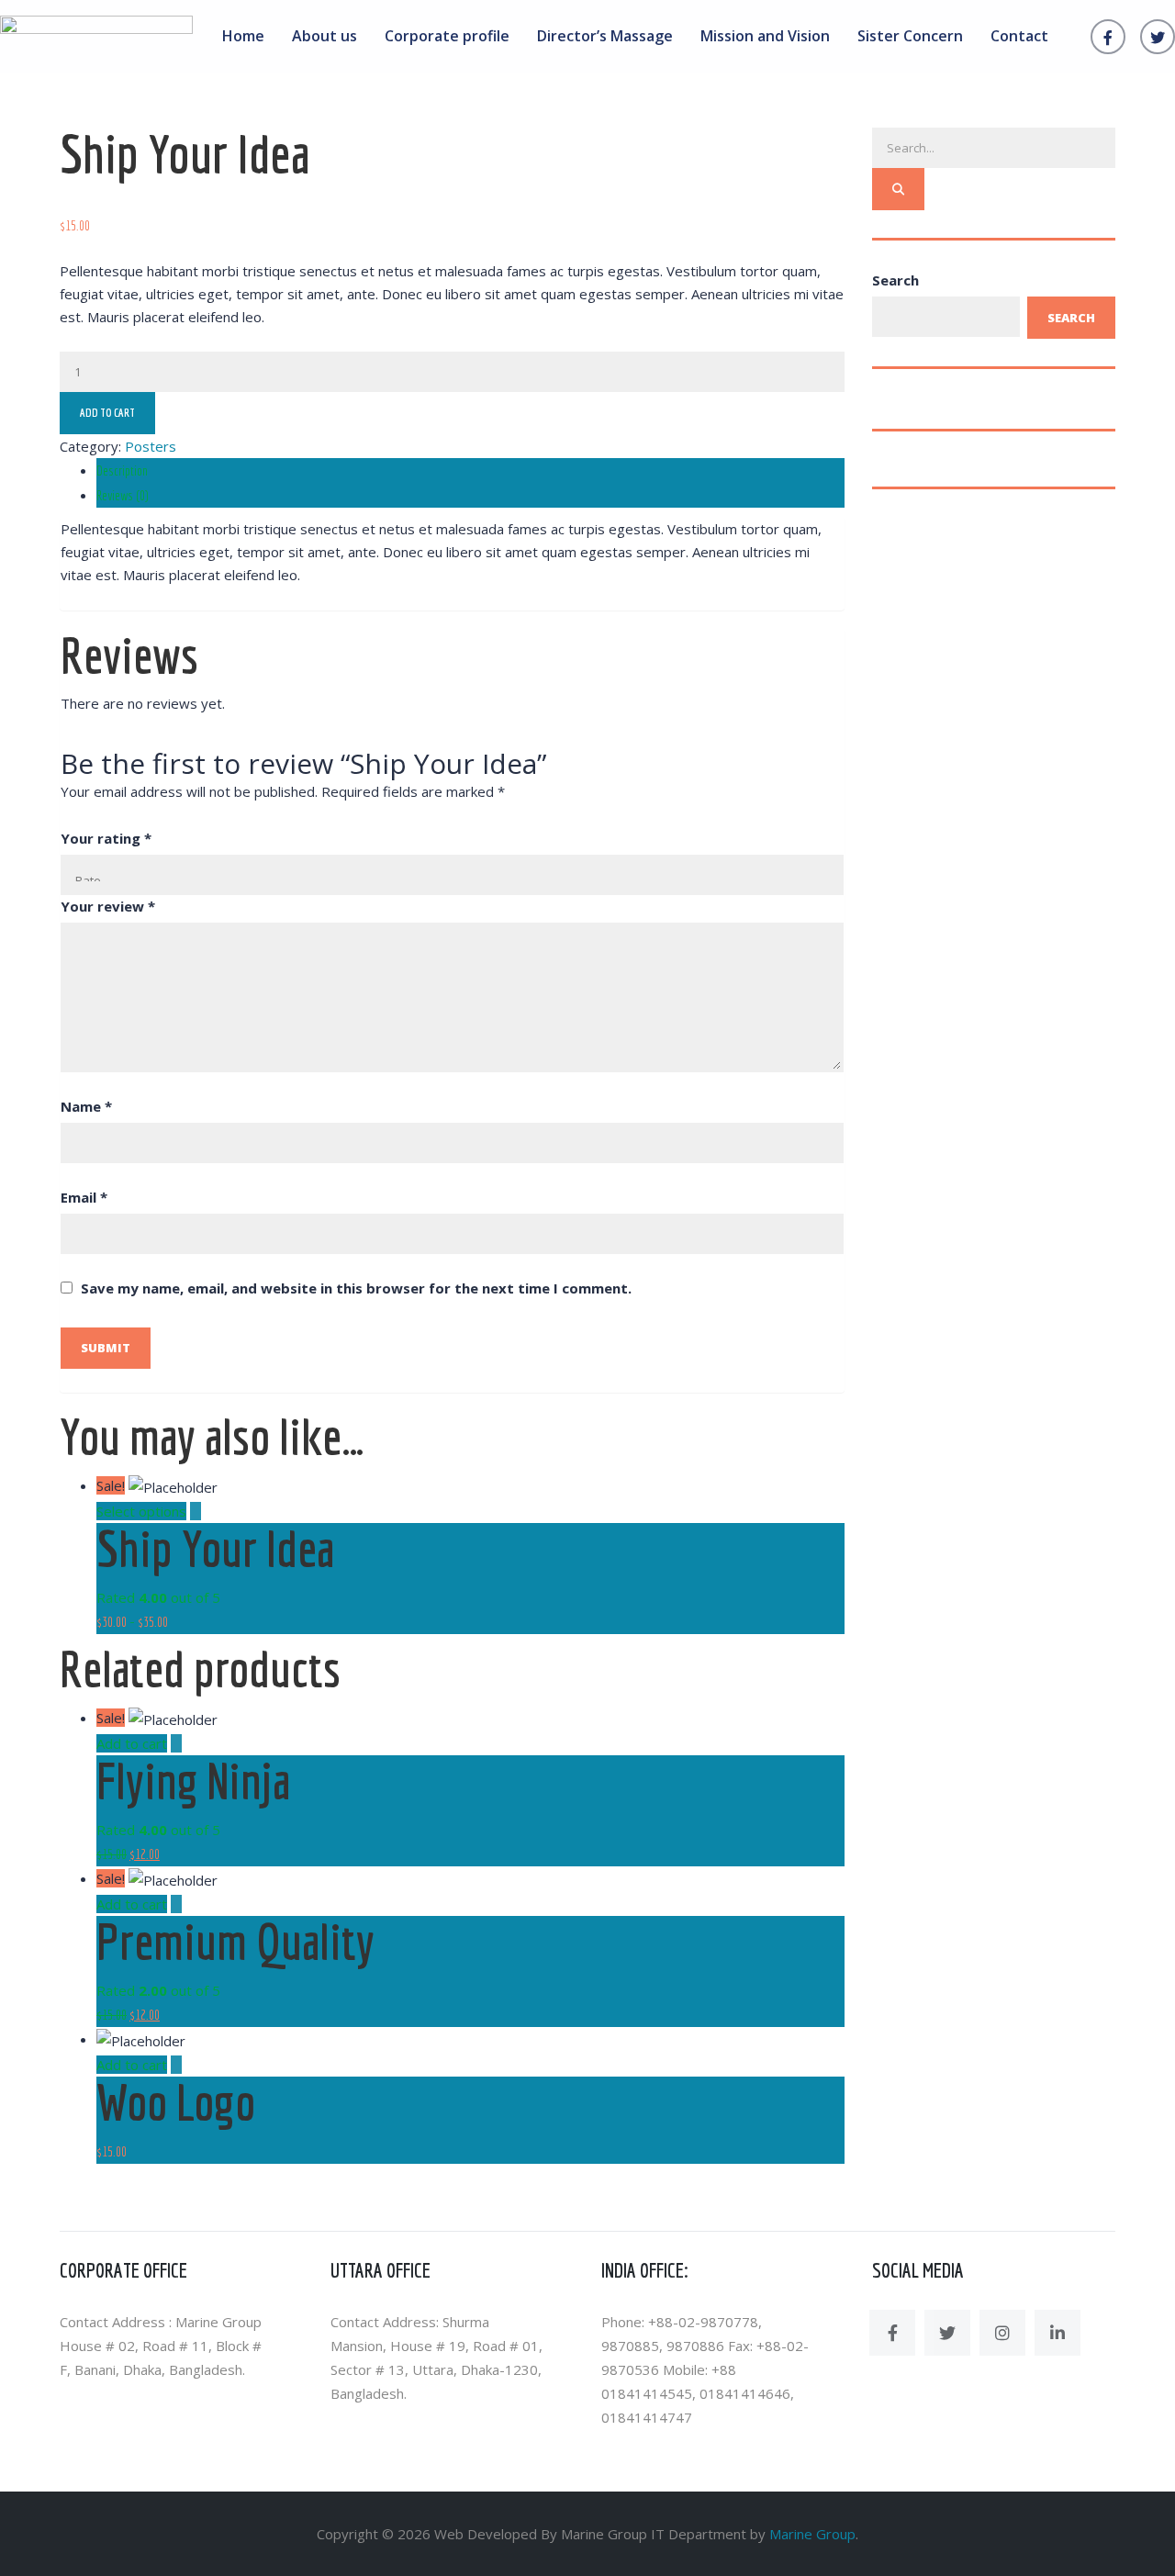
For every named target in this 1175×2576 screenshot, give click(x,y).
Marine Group (812, 2534)
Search (895, 280)
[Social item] (892, 2333)
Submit (106, 1348)
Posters (151, 446)
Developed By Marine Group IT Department (607, 2534)
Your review (108, 906)
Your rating (106, 838)
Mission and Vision (765, 36)
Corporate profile (447, 36)
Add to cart (107, 413)
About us (325, 36)
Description (122, 470)
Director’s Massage (605, 36)
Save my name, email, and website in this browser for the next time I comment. (356, 1288)
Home (243, 36)
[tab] (470, 470)
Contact (1019, 36)
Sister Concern (910, 36)
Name (86, 1106)
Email (84, 1197)
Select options (141, 1511)
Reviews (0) (123, 495)
